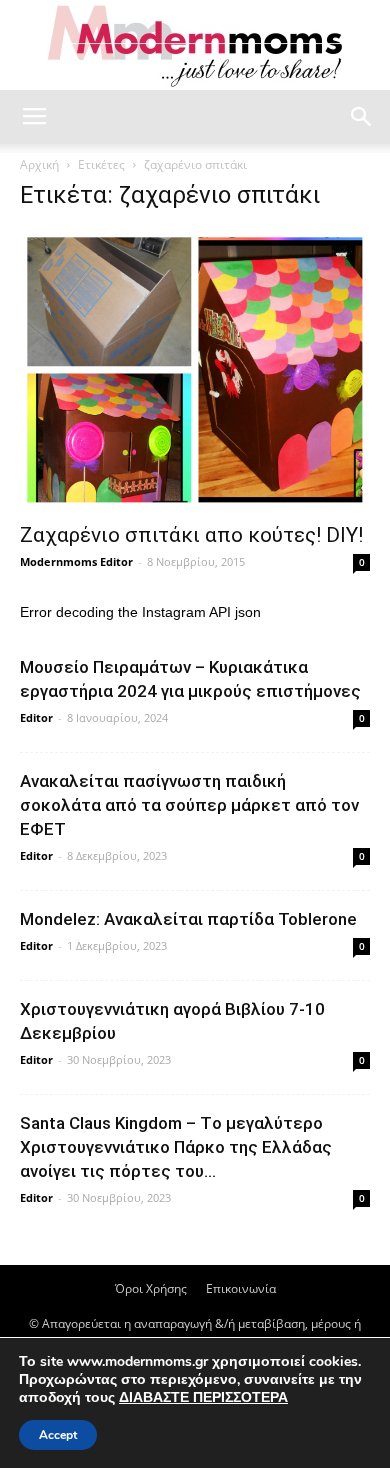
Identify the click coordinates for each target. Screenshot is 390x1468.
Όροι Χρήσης (151, 1288)
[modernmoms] (195, 46)
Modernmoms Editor (76, 561)
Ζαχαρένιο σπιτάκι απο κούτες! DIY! (191, 535)
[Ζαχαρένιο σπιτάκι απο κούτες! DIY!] (195, 370)
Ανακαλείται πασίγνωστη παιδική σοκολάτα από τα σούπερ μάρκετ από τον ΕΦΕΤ (189, 805)
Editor (36, 717)
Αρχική (39, 164)
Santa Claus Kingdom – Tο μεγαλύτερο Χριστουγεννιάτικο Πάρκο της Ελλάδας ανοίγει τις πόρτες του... (176, 1147)
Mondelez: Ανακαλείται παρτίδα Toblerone (188, 919)
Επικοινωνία (241, 1288)
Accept (58, 1435)
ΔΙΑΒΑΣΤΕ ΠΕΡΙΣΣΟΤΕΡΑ (203, 1397)
